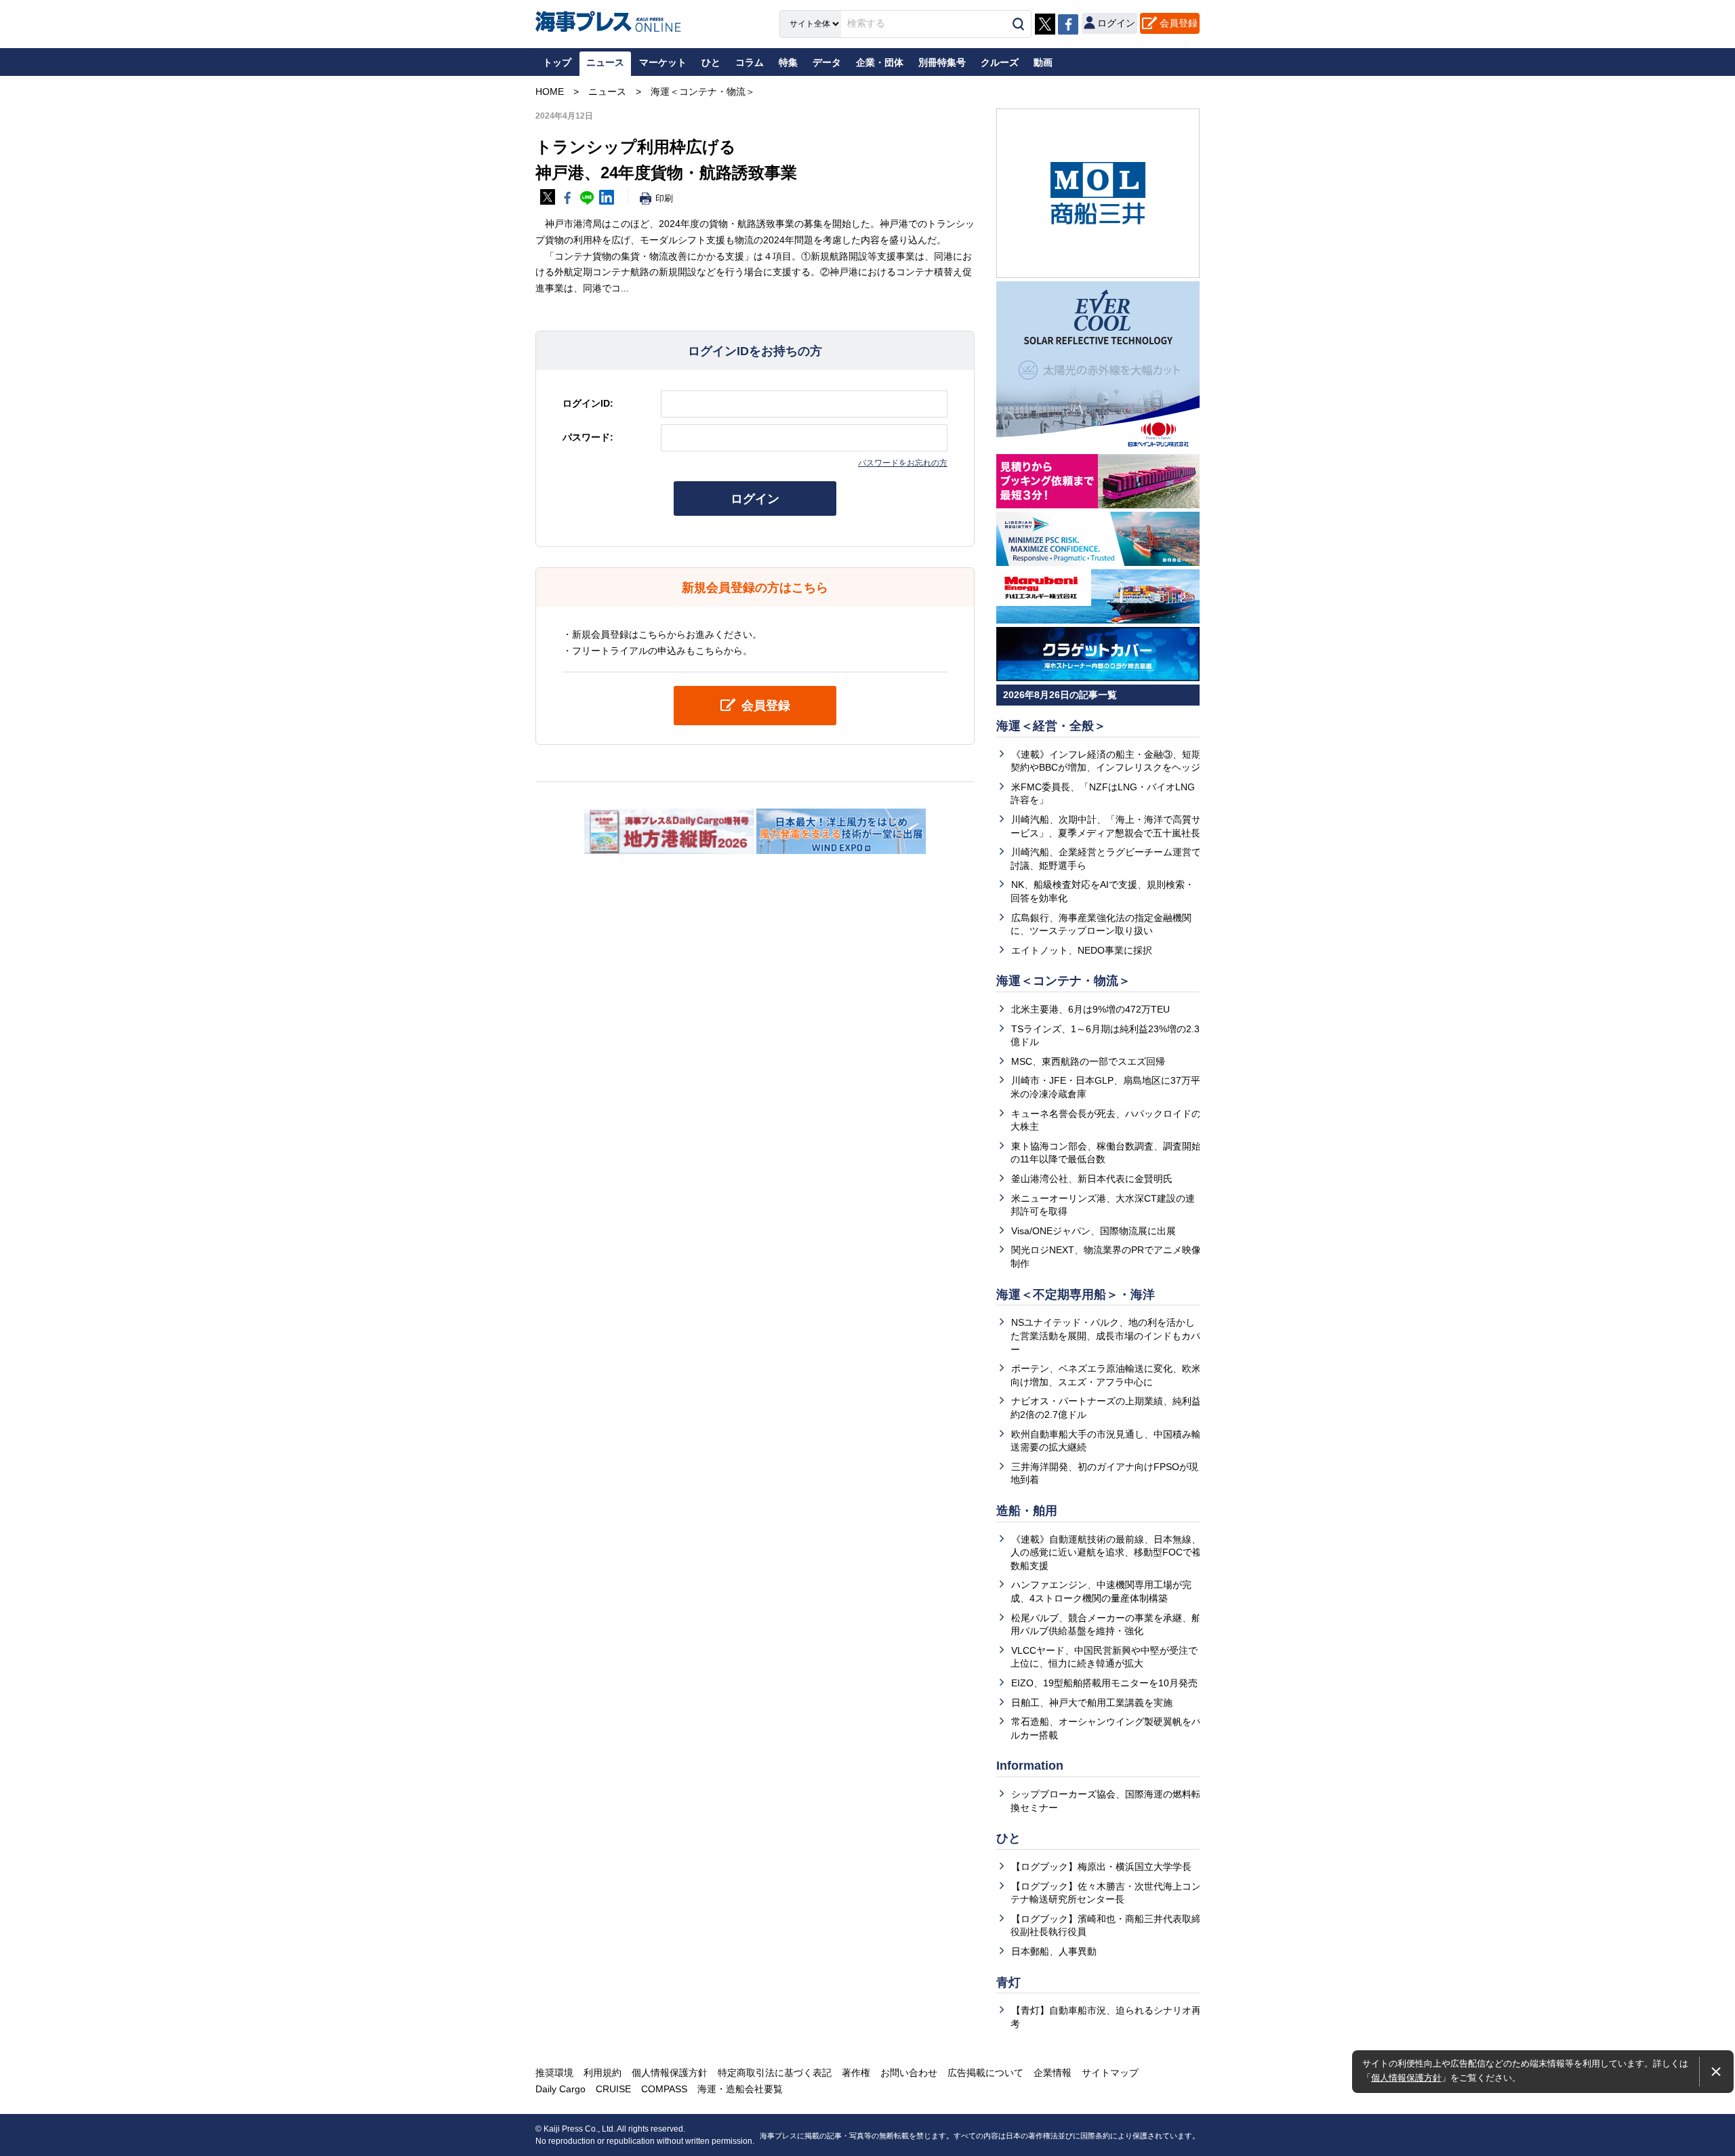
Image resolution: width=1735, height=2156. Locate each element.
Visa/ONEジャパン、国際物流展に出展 (1094, 1231)
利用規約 (603, 2073)
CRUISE (613, 2089)
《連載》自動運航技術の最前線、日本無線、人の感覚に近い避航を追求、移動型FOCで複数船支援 (1106, 1552)
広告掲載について (985, 2073)
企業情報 (1053, 2073)
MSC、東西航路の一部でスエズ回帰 (1088, 1061)
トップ (557, 62)
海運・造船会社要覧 (740, 2089)
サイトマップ (1110, 2073)
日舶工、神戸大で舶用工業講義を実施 (1092, 1703)
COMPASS (664, 2089)
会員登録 (1179, 23)
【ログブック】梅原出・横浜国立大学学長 (1101, 1867)
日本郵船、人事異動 (1054, 1951)
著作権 (856, 2073)
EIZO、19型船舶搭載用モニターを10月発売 (1104, 1683)
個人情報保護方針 (1406, 2078)
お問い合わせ (909, 2073)
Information (1030, 1766)
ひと (1008, 1838)
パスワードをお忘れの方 (903, 463)
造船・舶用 (1027, 1511)
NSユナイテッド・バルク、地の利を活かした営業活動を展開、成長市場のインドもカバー (1105, 1336)
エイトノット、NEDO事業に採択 (1082, 950)
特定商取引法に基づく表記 (775, 2073)
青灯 (1008, 1982)
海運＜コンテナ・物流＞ (1063, 981)
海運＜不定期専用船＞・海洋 (1076, 1295)
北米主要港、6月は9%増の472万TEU (1090, 1009)
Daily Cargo (560, 2089)
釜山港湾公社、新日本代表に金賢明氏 (1092, 1179)
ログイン (755, 499)
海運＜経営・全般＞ (1051, 726)
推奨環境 (554, 2073)
